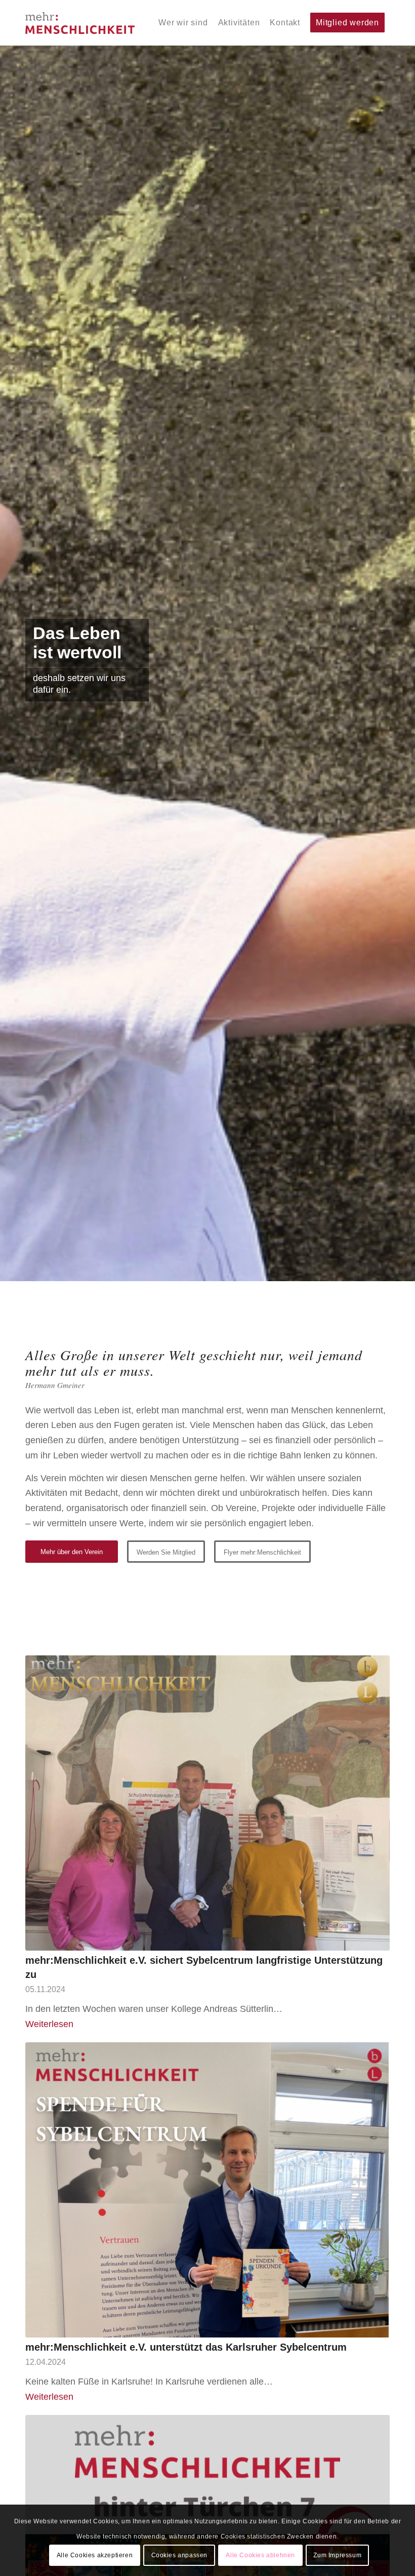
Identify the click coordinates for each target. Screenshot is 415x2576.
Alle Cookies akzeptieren (95, 2555)
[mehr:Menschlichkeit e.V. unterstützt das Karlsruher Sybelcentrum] (207, 2190)
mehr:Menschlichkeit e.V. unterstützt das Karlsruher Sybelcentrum (186, 2347)
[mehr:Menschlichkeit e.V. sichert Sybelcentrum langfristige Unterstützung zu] (207, 1803)
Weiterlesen (49, 2024)
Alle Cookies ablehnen (260, 2555)
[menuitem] (183, 23)
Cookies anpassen (180, 2555)
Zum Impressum (337, 2555)
